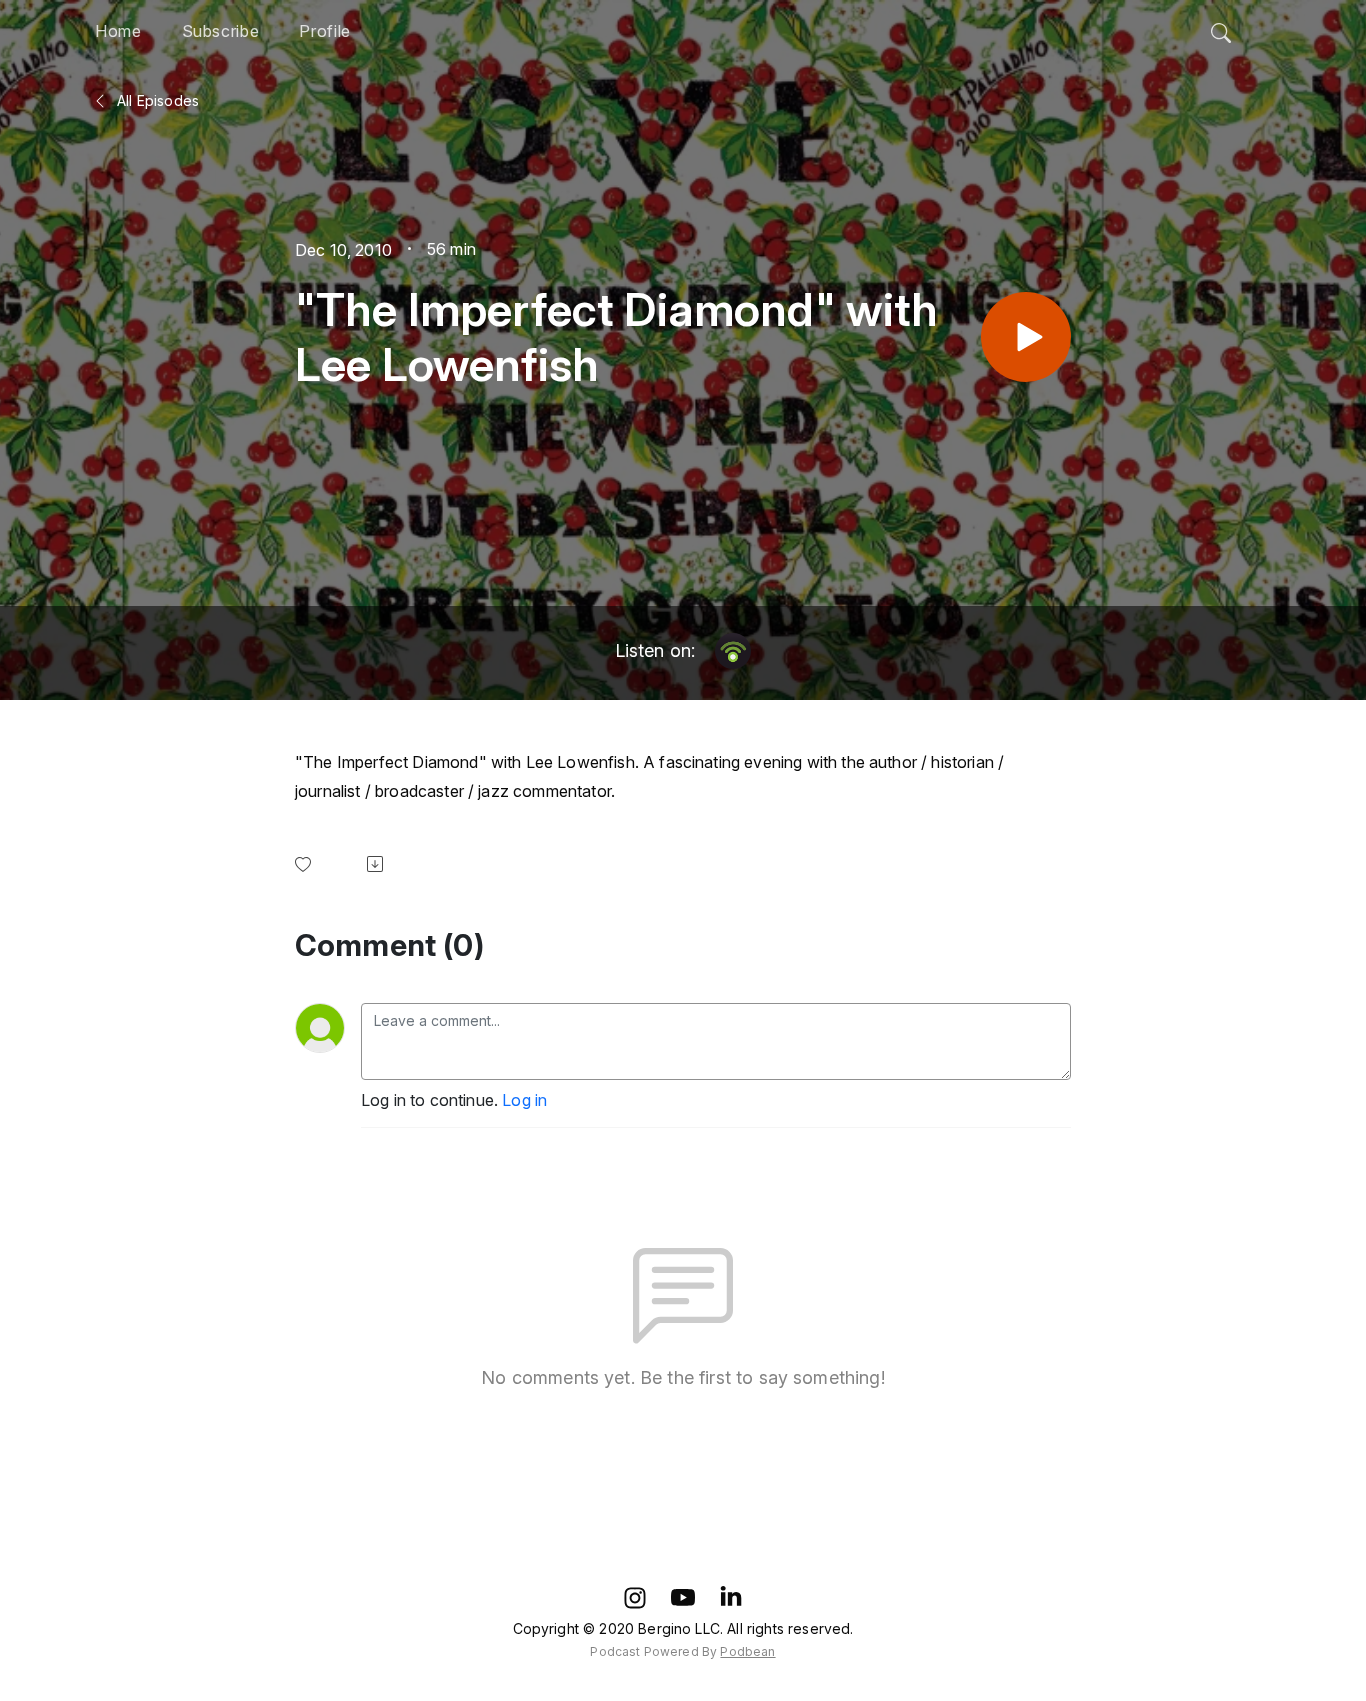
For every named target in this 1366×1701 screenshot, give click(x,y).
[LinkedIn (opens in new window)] (731, 1597)
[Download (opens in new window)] (379, 864)
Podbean (747, 1651)
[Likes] (307, 864)
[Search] (1221, 28)
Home (118, 31)
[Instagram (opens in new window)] (635, 1597)
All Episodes (156, 100)
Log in (524, 1100)
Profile (324, 31)
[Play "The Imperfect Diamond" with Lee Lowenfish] (1026, 337)
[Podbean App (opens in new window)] (733, 651)
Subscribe (221, 31)
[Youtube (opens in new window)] (683, 1597)
